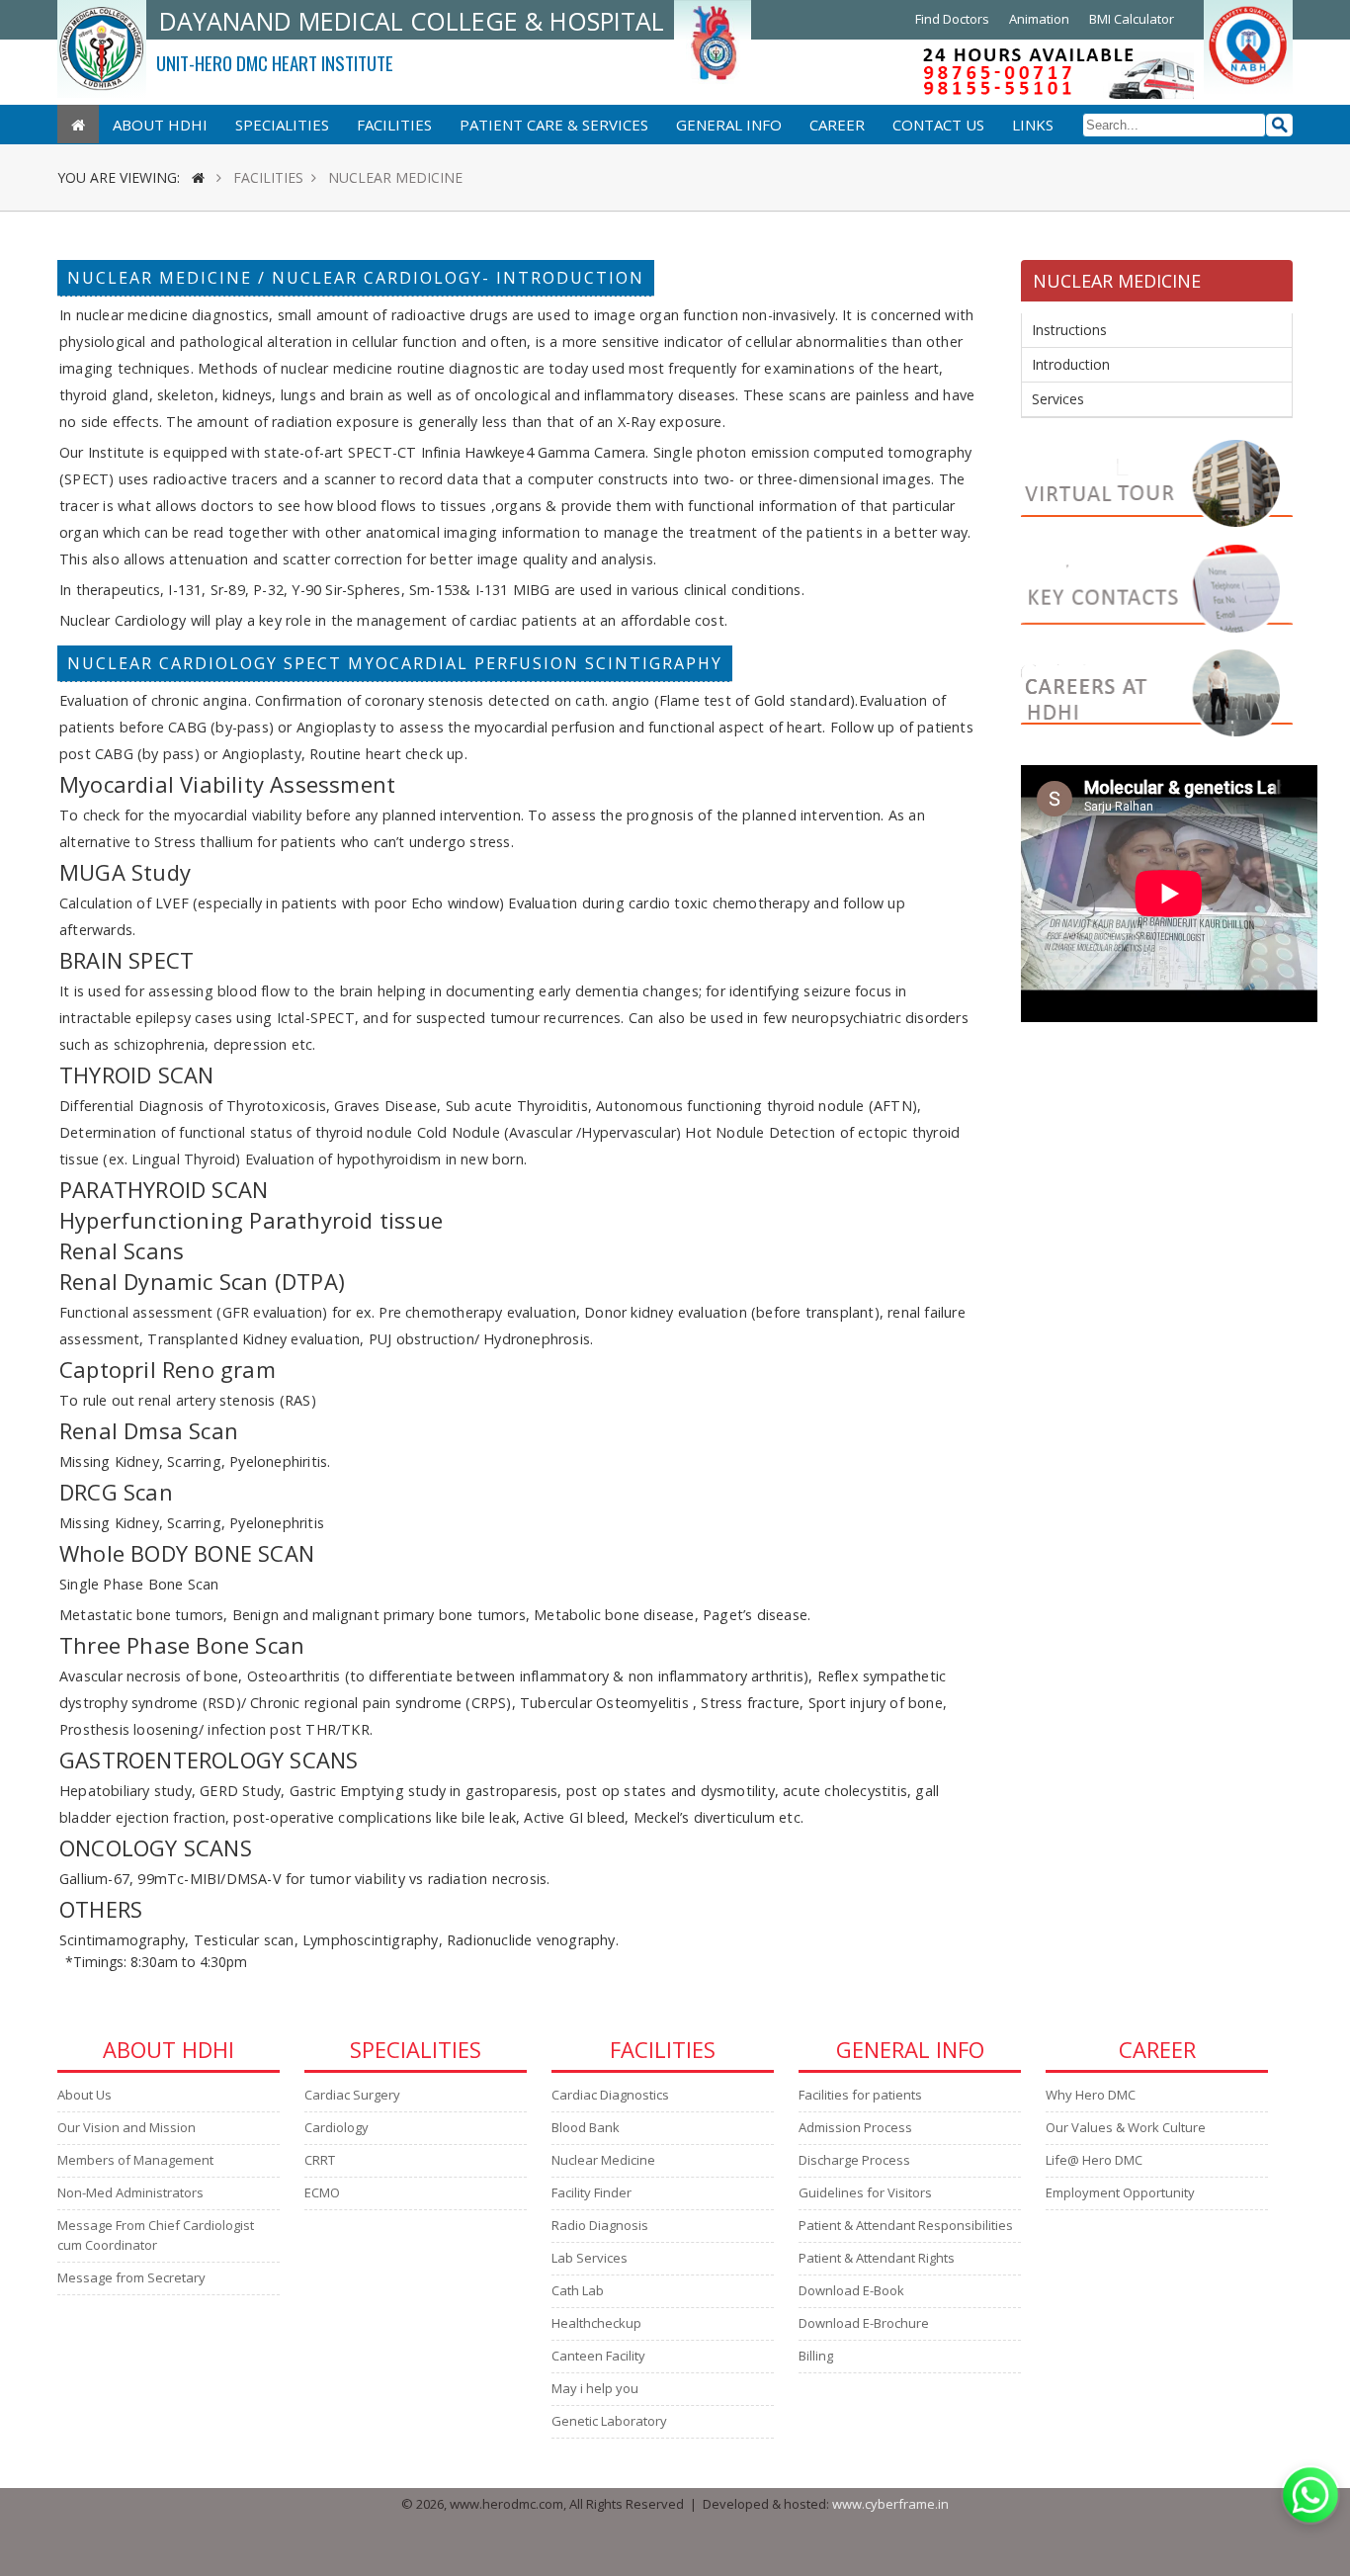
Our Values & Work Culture (1126, 2127)
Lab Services (590, 2258)
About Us (84, 2095)
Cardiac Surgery (352, 2095)
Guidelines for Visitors (865, 2192)
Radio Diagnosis (600, 2225)
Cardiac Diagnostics (610, 2095)
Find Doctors (952, 19)
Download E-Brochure (864, 2323)
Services (1058, 399)
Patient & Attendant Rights (877, 2258)
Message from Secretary (131, 2277)
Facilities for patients (860, 2095)
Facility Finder (591, 2192)
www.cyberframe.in (890, 2504)
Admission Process (855, 2127)
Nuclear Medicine (603, 2160)
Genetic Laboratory (609, 2421)
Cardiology (337, 2127)
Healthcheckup (596, 2323)
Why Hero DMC (1091, 2095)
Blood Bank (586, 2127)
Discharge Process (854, 2160)
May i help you (595, 2388)
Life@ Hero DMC (1094, 2160)
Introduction (1071, 364)
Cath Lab (578, 2290)
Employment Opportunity (1120, 2192)
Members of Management (135, 2160)
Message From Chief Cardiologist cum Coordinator (156, 2235)
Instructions (1069, 330)
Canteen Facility (598, 2356)
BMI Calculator (1132, 19)
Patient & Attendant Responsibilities (906, 2225)
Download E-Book (851, 2290)
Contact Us (938, 125)
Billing (816, 2356)
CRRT (320, 2160)
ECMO (322, 2192)
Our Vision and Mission (127, 2127)
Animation (1039, 19)
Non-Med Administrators (130, 2192)
